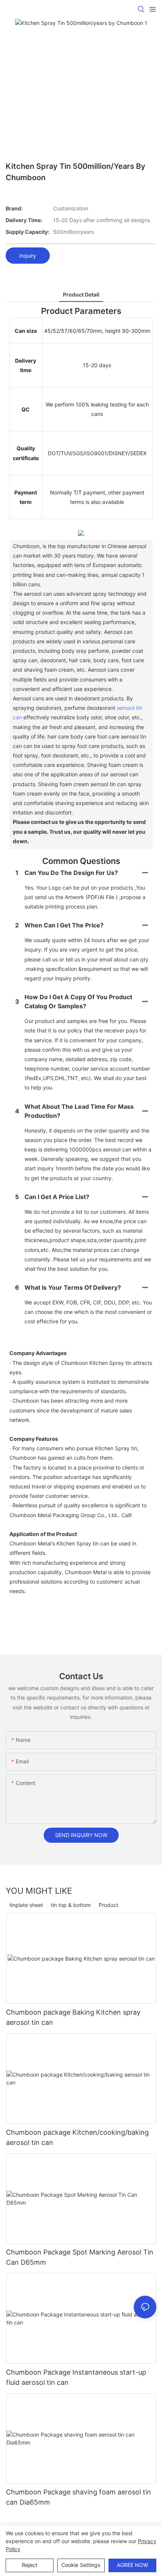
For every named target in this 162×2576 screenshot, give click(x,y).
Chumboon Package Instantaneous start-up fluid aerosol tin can (76, 2377)
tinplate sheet (26, 1905)
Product (109, 1905)
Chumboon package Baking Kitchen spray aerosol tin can (73, 2017)
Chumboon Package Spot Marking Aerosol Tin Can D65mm (80, 2257)
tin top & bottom (71, 1905)
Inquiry (28, 256)
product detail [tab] (81, 294)
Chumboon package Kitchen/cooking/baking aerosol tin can (77, 2137)
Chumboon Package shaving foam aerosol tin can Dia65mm (79, 2497)
